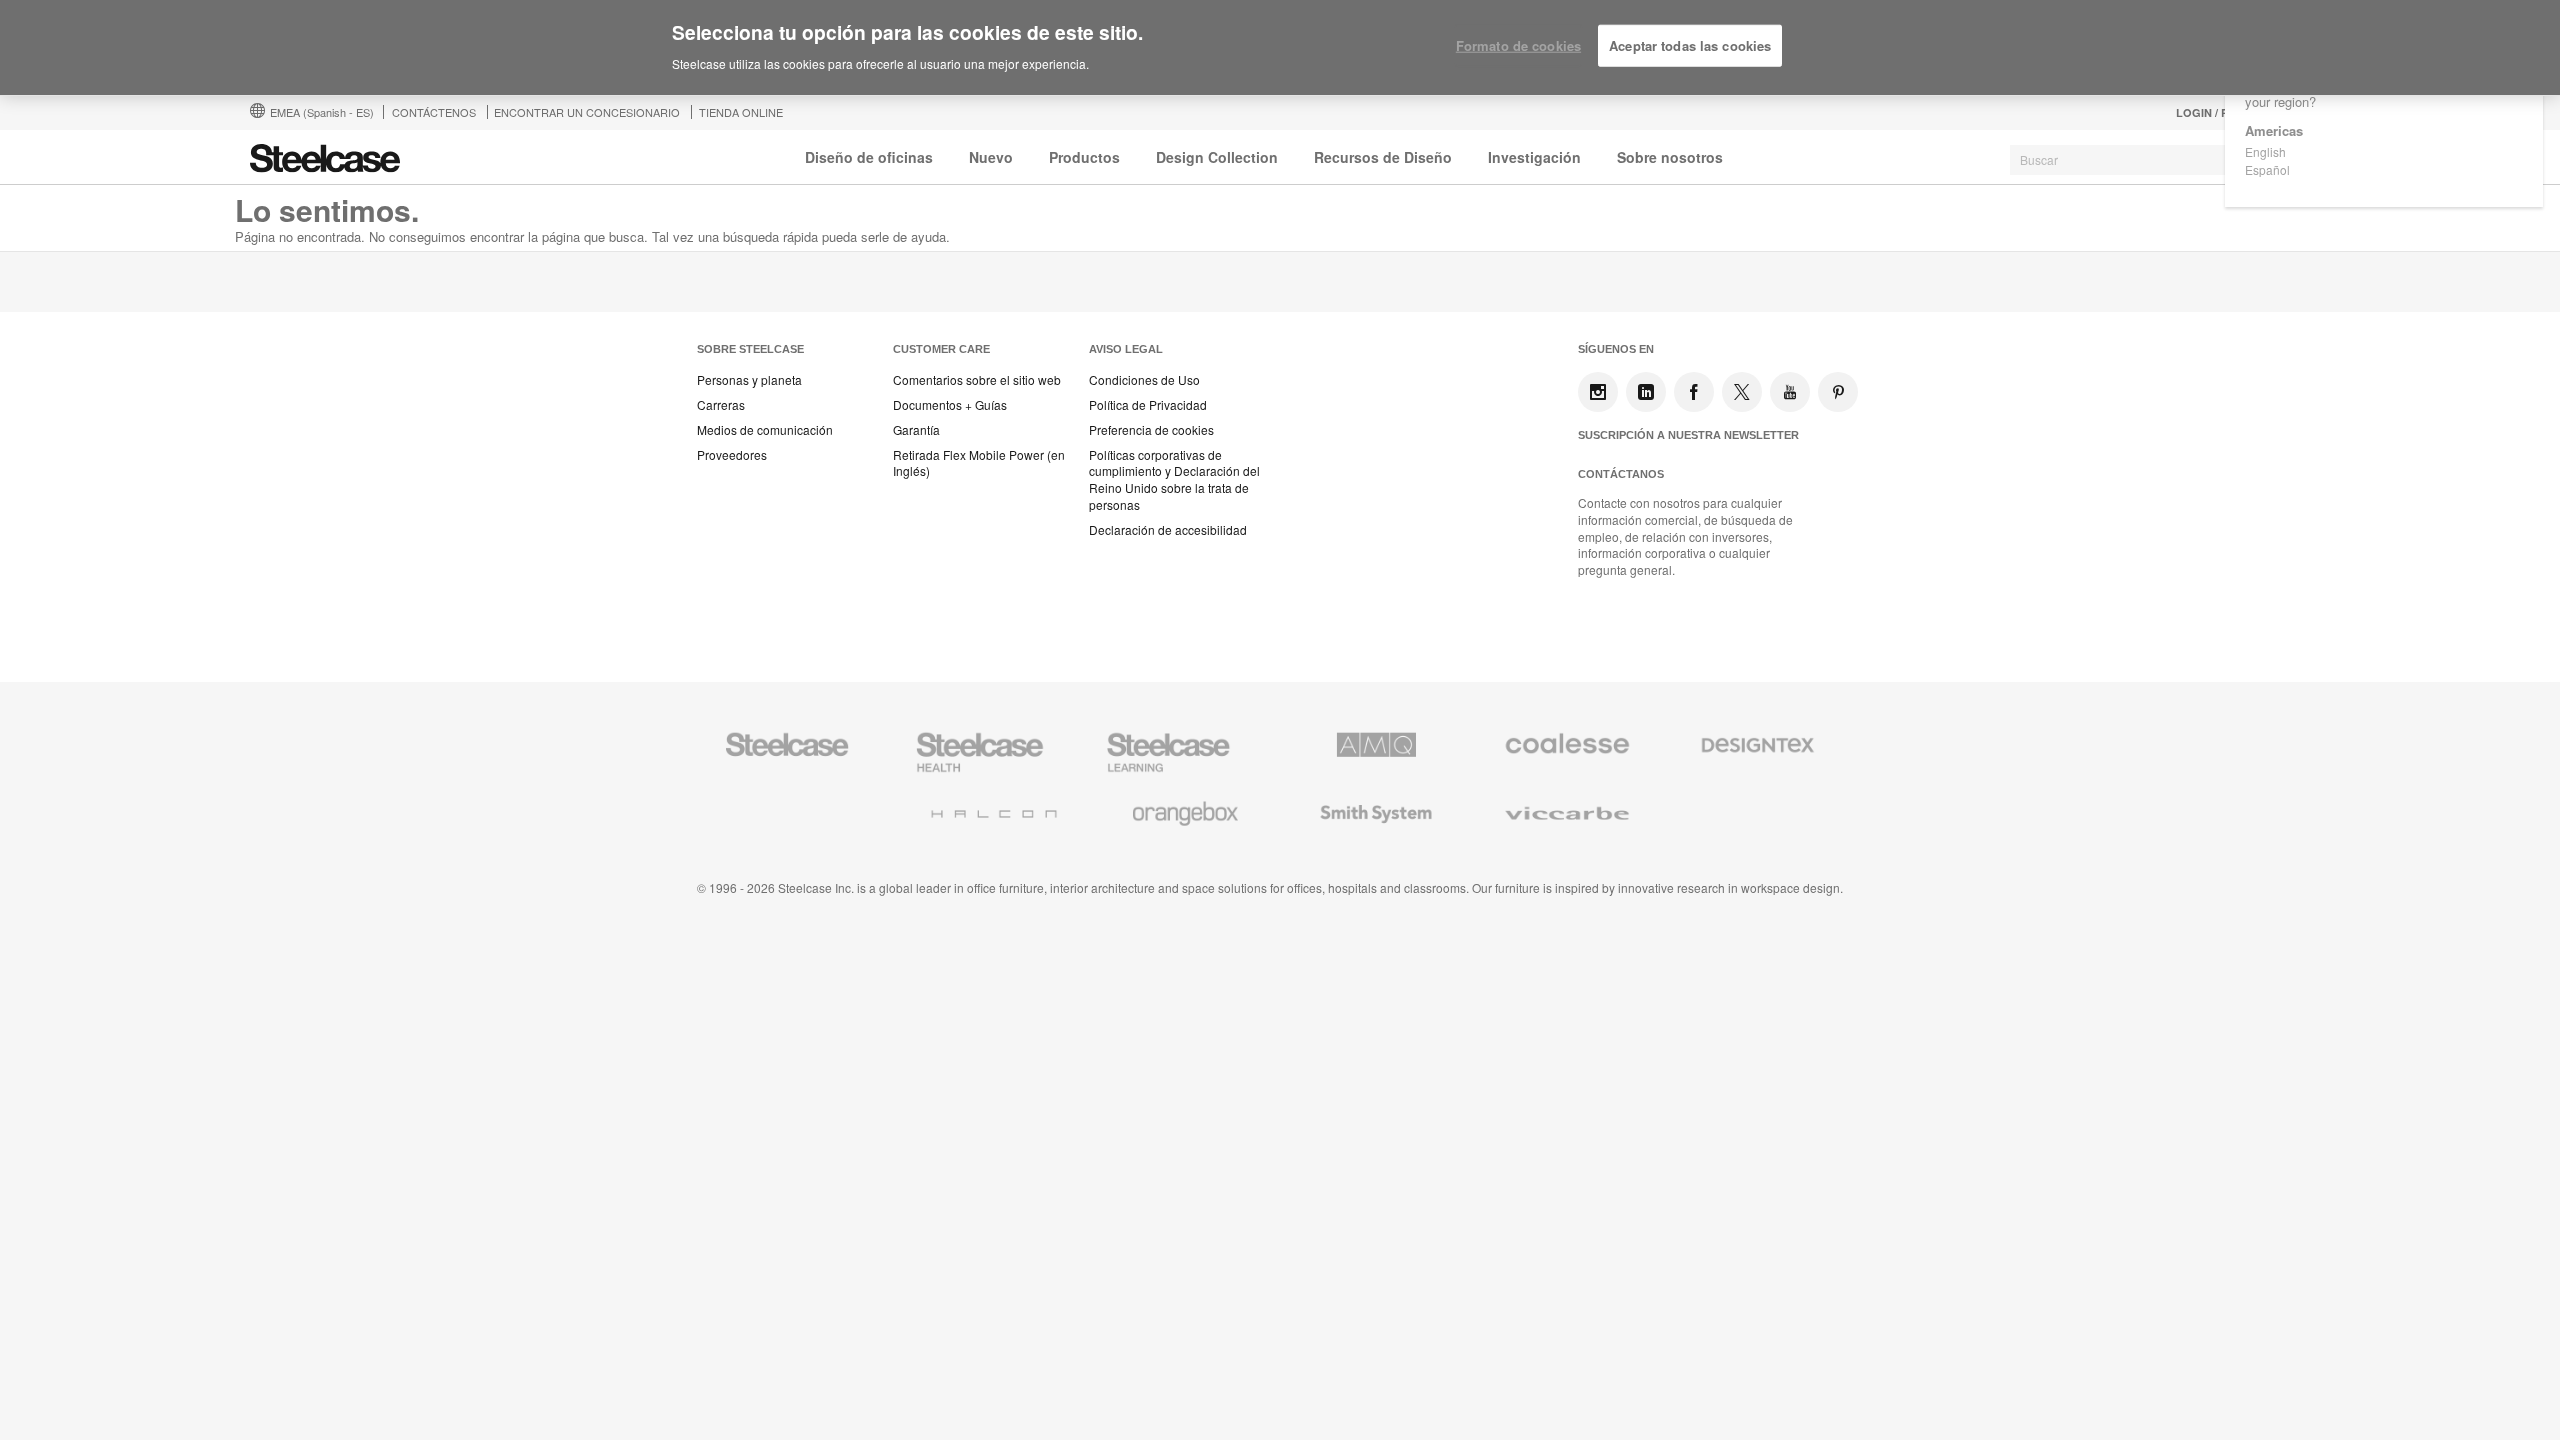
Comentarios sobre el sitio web (977, 380)
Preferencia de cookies (1151, 430)
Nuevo (991, 157)
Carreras (721, 405)
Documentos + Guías (950, 405)
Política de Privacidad (1148, 405)
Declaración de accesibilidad (1168, 530)
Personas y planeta (749, 380)
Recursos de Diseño (1383, 157)
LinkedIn (1646, 392)
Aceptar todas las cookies (1690, 45)
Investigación (1534, 157)
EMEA (322, 112)
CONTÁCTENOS (434, 112)
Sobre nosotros (1670, 157)
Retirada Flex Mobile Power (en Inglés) (979, 463)
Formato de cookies (1518, 45)
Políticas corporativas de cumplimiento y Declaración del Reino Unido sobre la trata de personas (1174, 480)
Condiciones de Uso (1144, 380)
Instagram (1598, 392)
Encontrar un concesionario (587, 112)
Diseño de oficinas (869, 157)
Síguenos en (1616, 349)
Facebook (1694, 392)
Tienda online (741, 112)
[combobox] (2160, 160)
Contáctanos (1621, 474)
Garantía (916, 430)
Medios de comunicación (765, 430)
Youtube (1790, 392)
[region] (1280, 48)
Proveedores (732, 455)
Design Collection (1217, 157)
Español (2267, 169)
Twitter (1742, 392)
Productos (1084, 157)
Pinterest (1838, 392)
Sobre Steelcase (750, 349)
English (2265, 151)
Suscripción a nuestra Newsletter (1688, 435)
